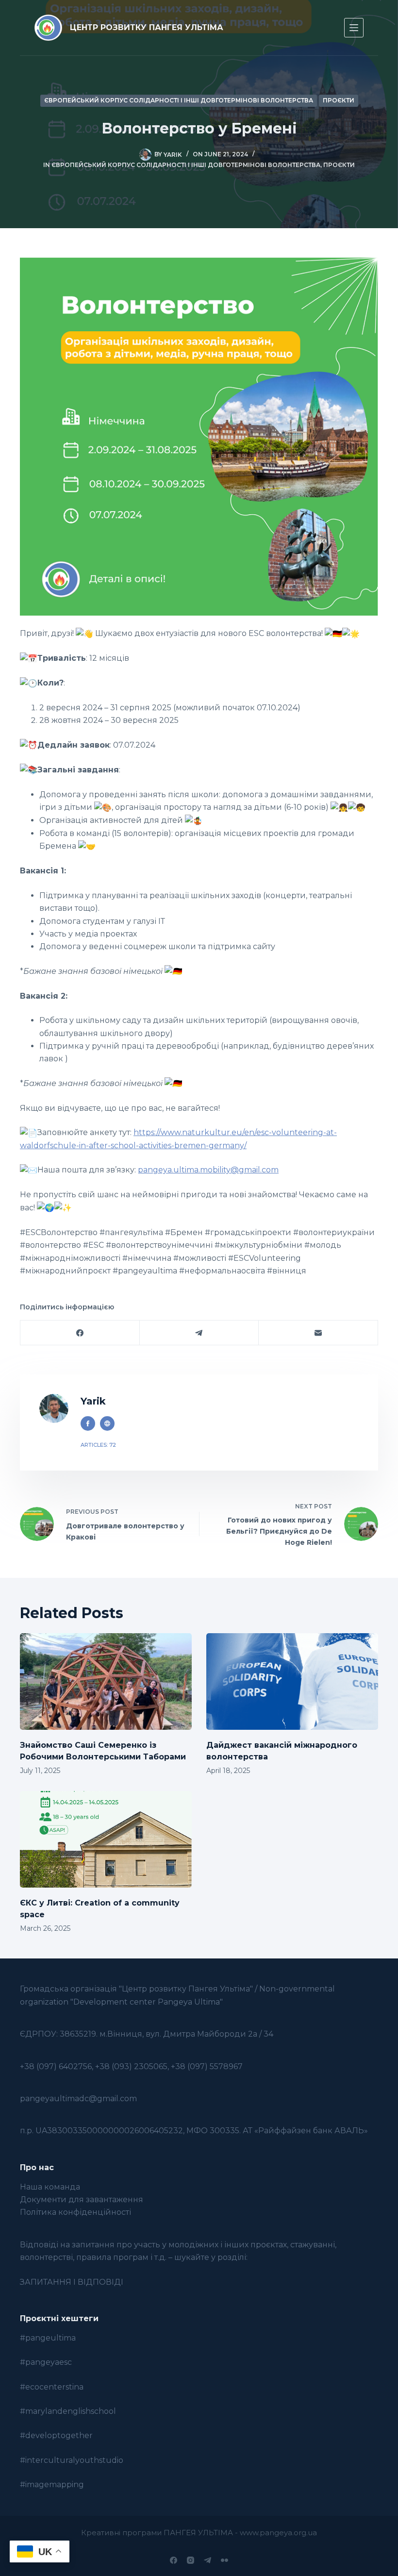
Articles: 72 (98, 1445)
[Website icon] (107, 1423)
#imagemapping (52, 2484)
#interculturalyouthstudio (72, 2460)
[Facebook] (80, 1333)
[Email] (318, 1333)
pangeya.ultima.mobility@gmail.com (208, 1170)
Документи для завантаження (82, 2200)
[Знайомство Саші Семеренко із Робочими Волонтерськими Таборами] (106, 1681)
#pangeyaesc (46, 2362)
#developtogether (56, 2435)
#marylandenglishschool (68, 2411)
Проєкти (339, 100)
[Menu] (354, 28)
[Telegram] (199, 1333)
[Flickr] (224, 2560)
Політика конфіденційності (75, 2212)
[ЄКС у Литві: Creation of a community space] (106, 1839)
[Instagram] (191, 2560)
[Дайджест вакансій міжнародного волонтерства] (292, 1681)
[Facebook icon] (88, 1423)
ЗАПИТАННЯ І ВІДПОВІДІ (72, 2282)
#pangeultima (48, 2338)
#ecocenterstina (52, 2387)
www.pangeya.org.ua (278, 2533)
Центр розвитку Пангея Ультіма (147, 27)
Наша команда (50, 2187)
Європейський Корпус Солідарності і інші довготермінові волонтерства (179, 100)
